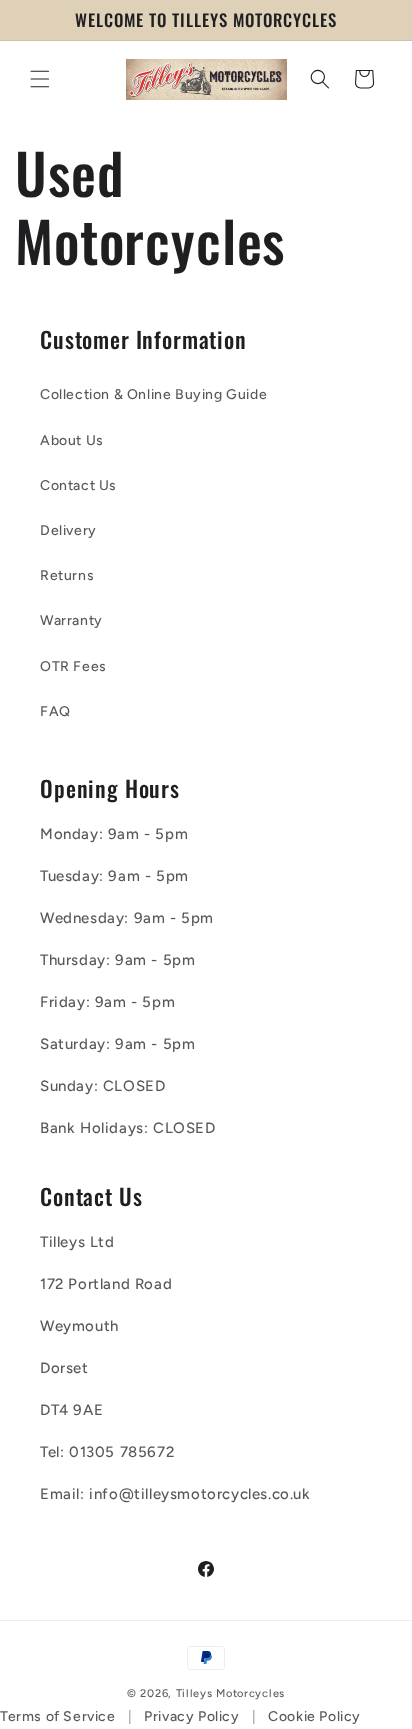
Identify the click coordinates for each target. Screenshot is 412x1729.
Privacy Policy (191, 1716)
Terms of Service (58, 1716)
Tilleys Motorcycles (230, 1693)
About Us (72, 440)
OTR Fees (73, 666)
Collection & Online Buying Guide (153, 394)
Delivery (68, 530)
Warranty (71, 620)
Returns (67, 575)
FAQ (55, 711)
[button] (40, 79)
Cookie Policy (314, 1716)
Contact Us (78, 485)
